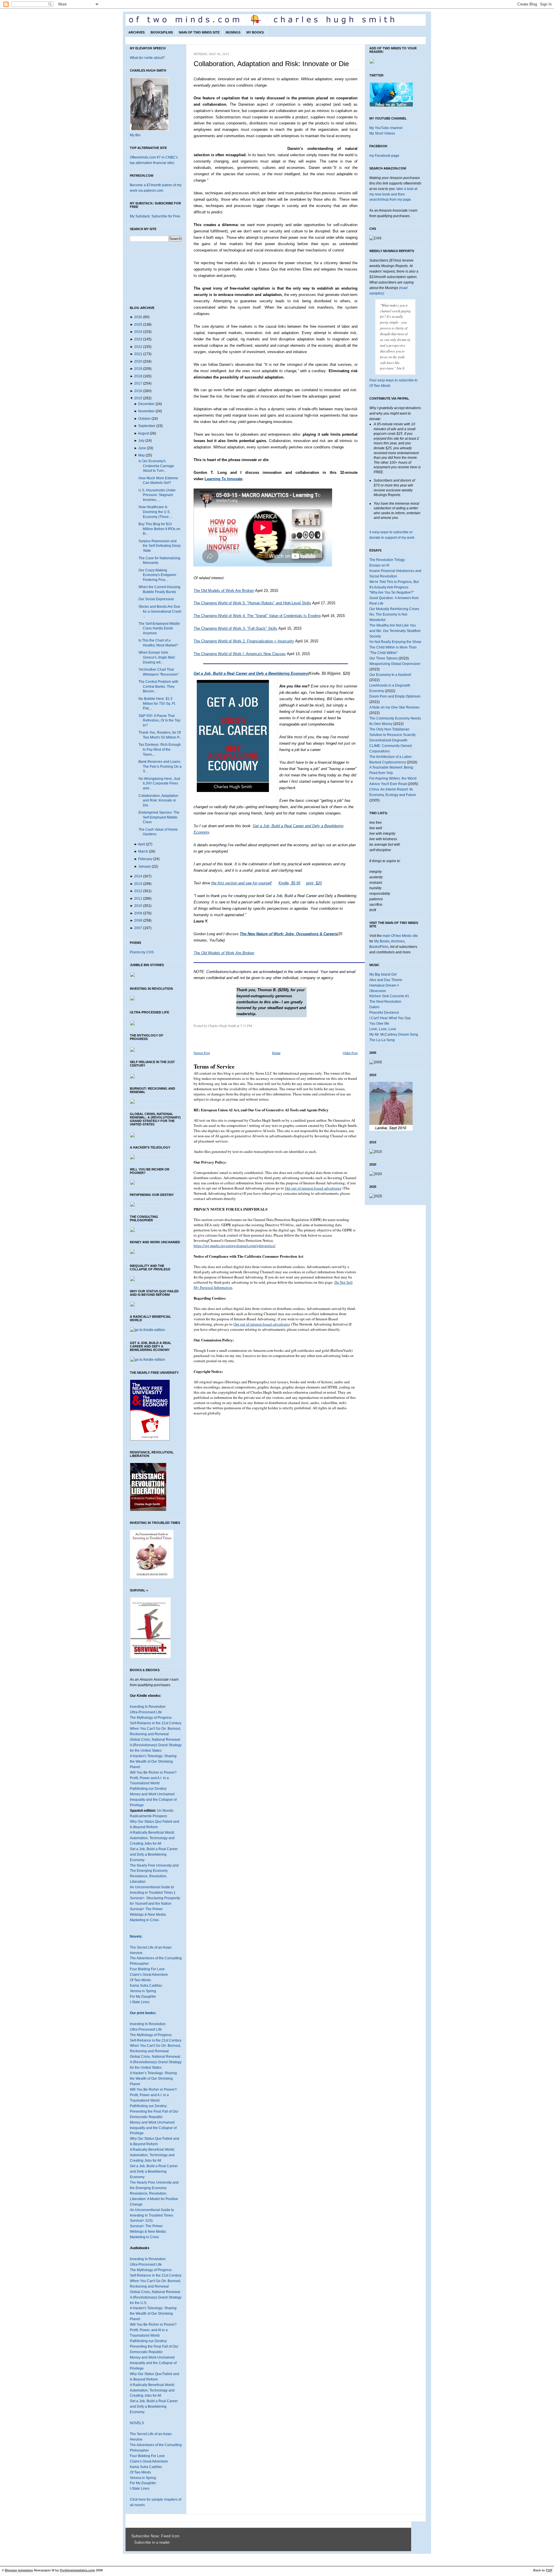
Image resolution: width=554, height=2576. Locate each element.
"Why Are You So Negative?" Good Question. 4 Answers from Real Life (394, 598)
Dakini (374, 1007)
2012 (138, 891)
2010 (138, 906)
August (143, 433)
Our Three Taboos (383, 658)
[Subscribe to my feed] (133, 2543)
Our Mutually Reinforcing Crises (394, 609)
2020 (138, 361)
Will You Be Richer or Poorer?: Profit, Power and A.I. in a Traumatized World (154, 2095)
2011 (138, 899)
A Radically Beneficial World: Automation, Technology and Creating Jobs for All (152, 1838)
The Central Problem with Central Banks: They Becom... (158, 686)
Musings (233, 32)
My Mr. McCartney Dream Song (394, 1034)
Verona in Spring (143, 1991)
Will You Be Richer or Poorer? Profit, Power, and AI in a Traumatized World (153, 2330)
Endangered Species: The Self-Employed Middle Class (159, 817)
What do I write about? (147, 58)
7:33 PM (246, 1026)
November (146, 411)
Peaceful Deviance (384, 1013)
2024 (138, 332)
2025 (138, 325)
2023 (138, 339)
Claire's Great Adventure (149, 1975)
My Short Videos (382, 133)
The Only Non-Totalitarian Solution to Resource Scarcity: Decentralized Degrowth (393, 735)
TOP (549, 2570)
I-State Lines (140, 2002)
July (141, 441)
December (146, 404)
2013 (138, 884)
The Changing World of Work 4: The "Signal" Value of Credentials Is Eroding (257, 616)
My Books (255, 32)
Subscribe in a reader (152, 2543)
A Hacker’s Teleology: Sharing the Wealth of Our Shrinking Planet (153, 2079)
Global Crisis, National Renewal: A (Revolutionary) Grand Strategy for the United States (156, 1745)
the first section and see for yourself (241, 883)
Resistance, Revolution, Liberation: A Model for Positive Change (154, 2199)
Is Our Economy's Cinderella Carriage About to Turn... (156, 466)
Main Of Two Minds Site (199, 32)
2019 (138, 369)
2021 (138, 354)
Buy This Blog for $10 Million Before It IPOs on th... (159, 529)
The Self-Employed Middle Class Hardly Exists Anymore (159, 628)
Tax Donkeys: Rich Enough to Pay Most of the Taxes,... (160, 749)
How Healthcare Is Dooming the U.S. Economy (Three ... (155, 512)
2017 (138, 383)
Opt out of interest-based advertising (313, 1188)
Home (276, 1053)
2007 (138, 928)
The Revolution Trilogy (387, 560)
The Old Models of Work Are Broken (224, 591)
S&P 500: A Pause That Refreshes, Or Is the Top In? (159, 721)
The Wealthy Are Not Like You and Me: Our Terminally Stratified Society (395, 631)
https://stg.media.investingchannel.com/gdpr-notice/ (235, 1246)
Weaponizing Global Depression (395, 664)
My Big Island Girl (383, 974)
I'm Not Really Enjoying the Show (395, 642)
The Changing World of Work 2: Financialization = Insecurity (244, 641)
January (145, 866)
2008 (138, 920)
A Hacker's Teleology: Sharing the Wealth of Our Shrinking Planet (153, 1762)
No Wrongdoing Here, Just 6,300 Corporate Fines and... (159, 783)
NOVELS (137, 2423)
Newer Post (202, 1053)
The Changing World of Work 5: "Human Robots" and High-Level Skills (252, 603)
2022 (138, 347)
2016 (138, 391)
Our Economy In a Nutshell (390, 675)
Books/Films (162, 32)
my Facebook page (384, 156)
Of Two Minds (140, 1980)
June (142, 448)
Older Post (350, 1053)
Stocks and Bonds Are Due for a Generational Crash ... (160, 611)
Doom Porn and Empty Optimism (395, 696)
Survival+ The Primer (146, 1909)
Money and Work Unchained (152, 1794)
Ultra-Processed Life (146, 1712)
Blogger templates (19, 2570)
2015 (138, 398)
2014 (138, 876)
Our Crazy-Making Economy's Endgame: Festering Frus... (158, 575)
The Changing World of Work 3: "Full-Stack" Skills (235, 628)
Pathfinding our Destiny (148, 1789)
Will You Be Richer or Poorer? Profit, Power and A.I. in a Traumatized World (153, 1778)
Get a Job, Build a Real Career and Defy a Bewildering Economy (154, 1854)
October (144, 419)
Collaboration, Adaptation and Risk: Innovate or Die (158, 800)
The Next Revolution (385, 1002)
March (143, 851)
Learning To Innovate (223, 479)
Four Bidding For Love (147, 1969)
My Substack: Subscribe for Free (155, 216)
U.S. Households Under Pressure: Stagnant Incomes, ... (157, 495)
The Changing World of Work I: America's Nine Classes (240, 654)
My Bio (135, 135)
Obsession (378, 991)
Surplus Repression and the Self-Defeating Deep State (160, 546)
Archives (136, 32)
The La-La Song (382, 1040)
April (142, 844)
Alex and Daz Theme (386, 980)
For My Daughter (143, 1997)
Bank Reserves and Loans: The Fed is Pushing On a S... (160, 766)
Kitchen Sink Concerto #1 (389, 996)
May (142, 455)
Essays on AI (379, 565)
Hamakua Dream (383, 985)
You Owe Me (379, 1024)
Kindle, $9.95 (289, 883)
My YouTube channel (386, 128)
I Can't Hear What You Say (390, 1018)
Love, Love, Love (383, 1029)
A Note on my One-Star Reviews (394, 707)
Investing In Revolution (148, 1707)
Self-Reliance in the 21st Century (156, 1723)
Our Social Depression (156, 599)
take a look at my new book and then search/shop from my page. (393, 194)
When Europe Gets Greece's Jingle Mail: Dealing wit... (157, 657)
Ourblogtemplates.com (77, 2570)
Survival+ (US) (141, 2221)
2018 (138, 376)
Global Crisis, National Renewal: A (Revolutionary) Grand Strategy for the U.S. (156, 2297)
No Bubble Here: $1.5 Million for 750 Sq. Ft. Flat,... (157, 703)
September (147, 426)
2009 (138, 913)
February (145, 859)
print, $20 (314, 883)
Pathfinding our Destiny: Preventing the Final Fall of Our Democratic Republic (154, 2111)
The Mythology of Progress (151, 1718)
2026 (138, 317)
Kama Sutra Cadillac (146, 1986)
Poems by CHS (142, 952)
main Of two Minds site (400, 936)
